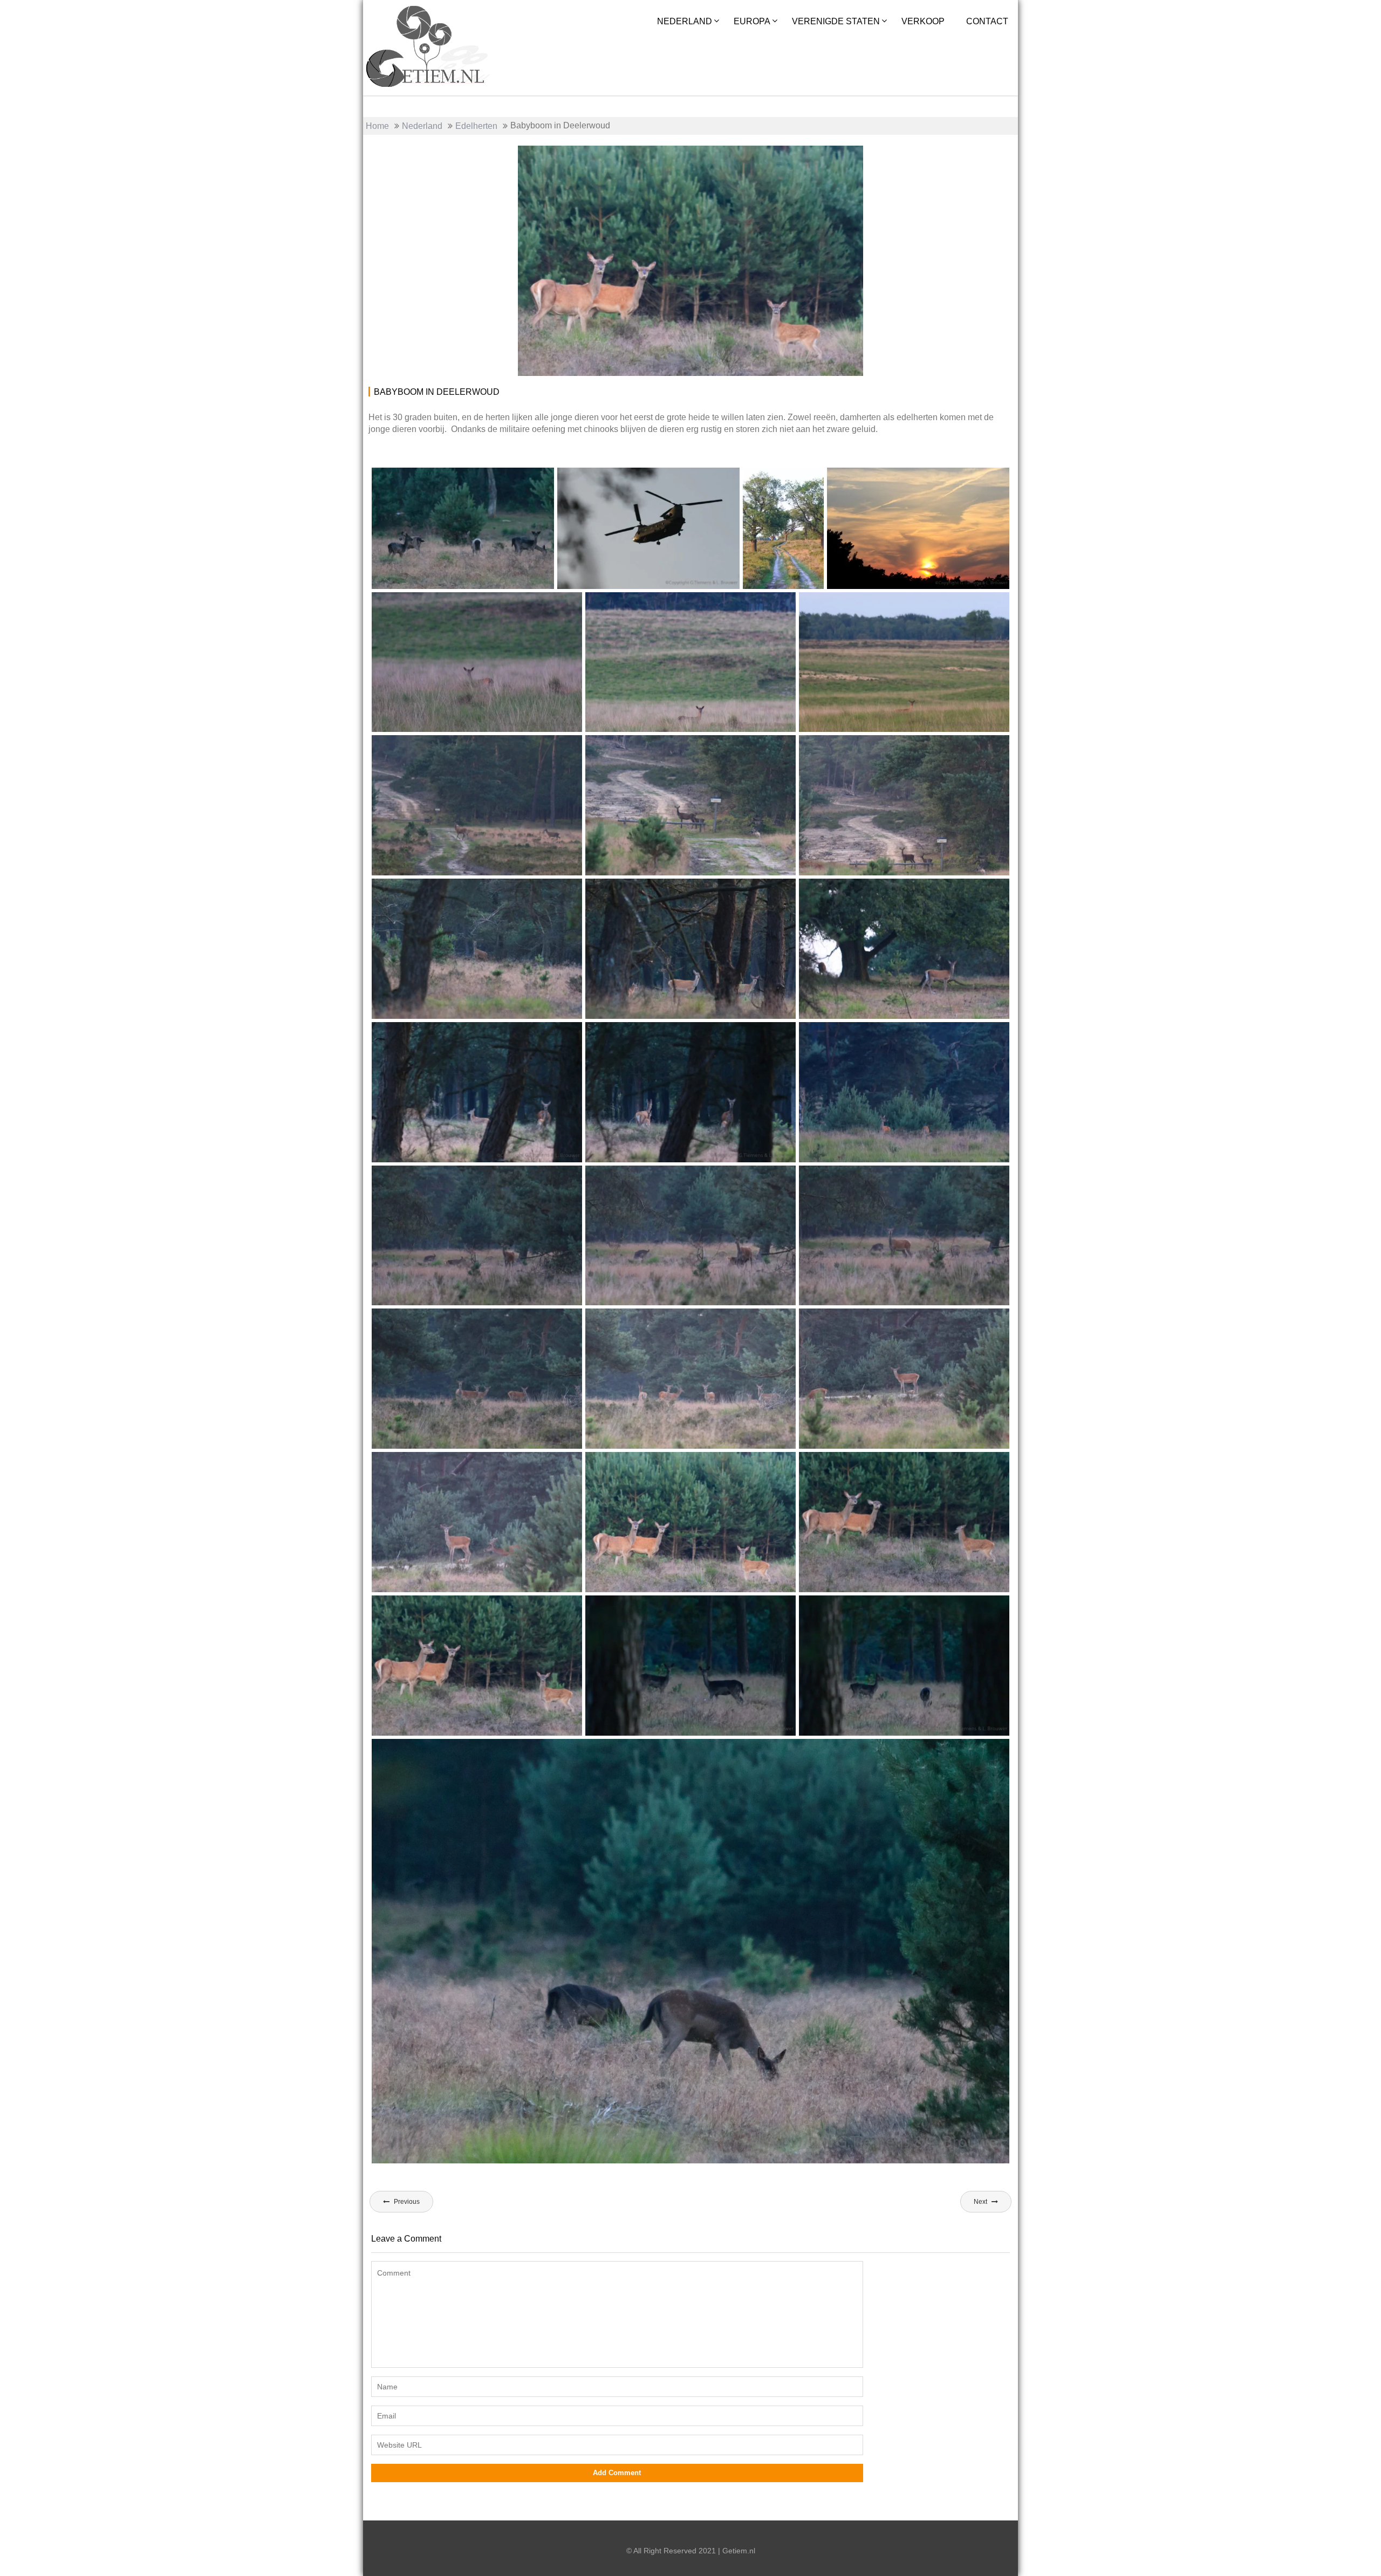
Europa (752, 21)
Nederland (685, 21)
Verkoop (923, 21)
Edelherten (830, 158)
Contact (987, 21)
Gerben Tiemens (626, 158)
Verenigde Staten (836, 21)
